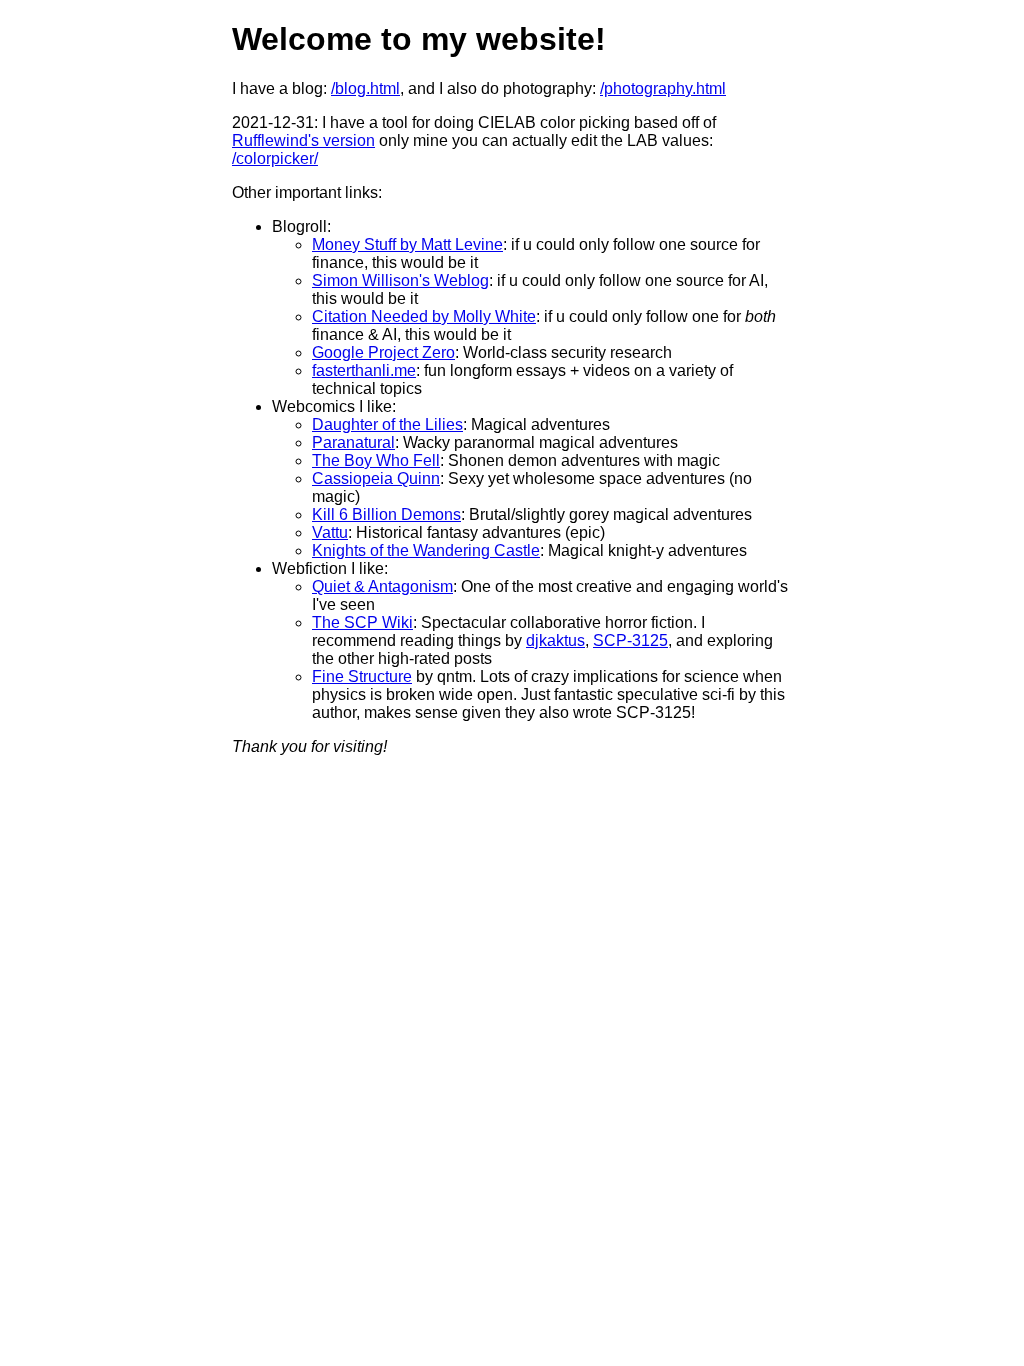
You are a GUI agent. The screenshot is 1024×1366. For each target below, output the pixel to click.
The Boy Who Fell (376, 460)
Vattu (330, 532)
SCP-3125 (630, 640)
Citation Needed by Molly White (424, 316)
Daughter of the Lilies (387, 424)
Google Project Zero (383, 352)
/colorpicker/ (275, 158)
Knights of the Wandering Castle (426, 550)
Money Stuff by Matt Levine (407, 244)
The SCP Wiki (362, 622)
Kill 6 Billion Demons (386, 514)
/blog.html (365, 88)
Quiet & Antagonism (382, 586)
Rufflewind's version (303, 140)
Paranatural (353, 442)
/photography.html (663, 88)
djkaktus (555, 640)
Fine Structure (362, 676)
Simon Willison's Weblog (400, 280)
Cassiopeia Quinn (376, 478)
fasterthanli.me (364, 370)
